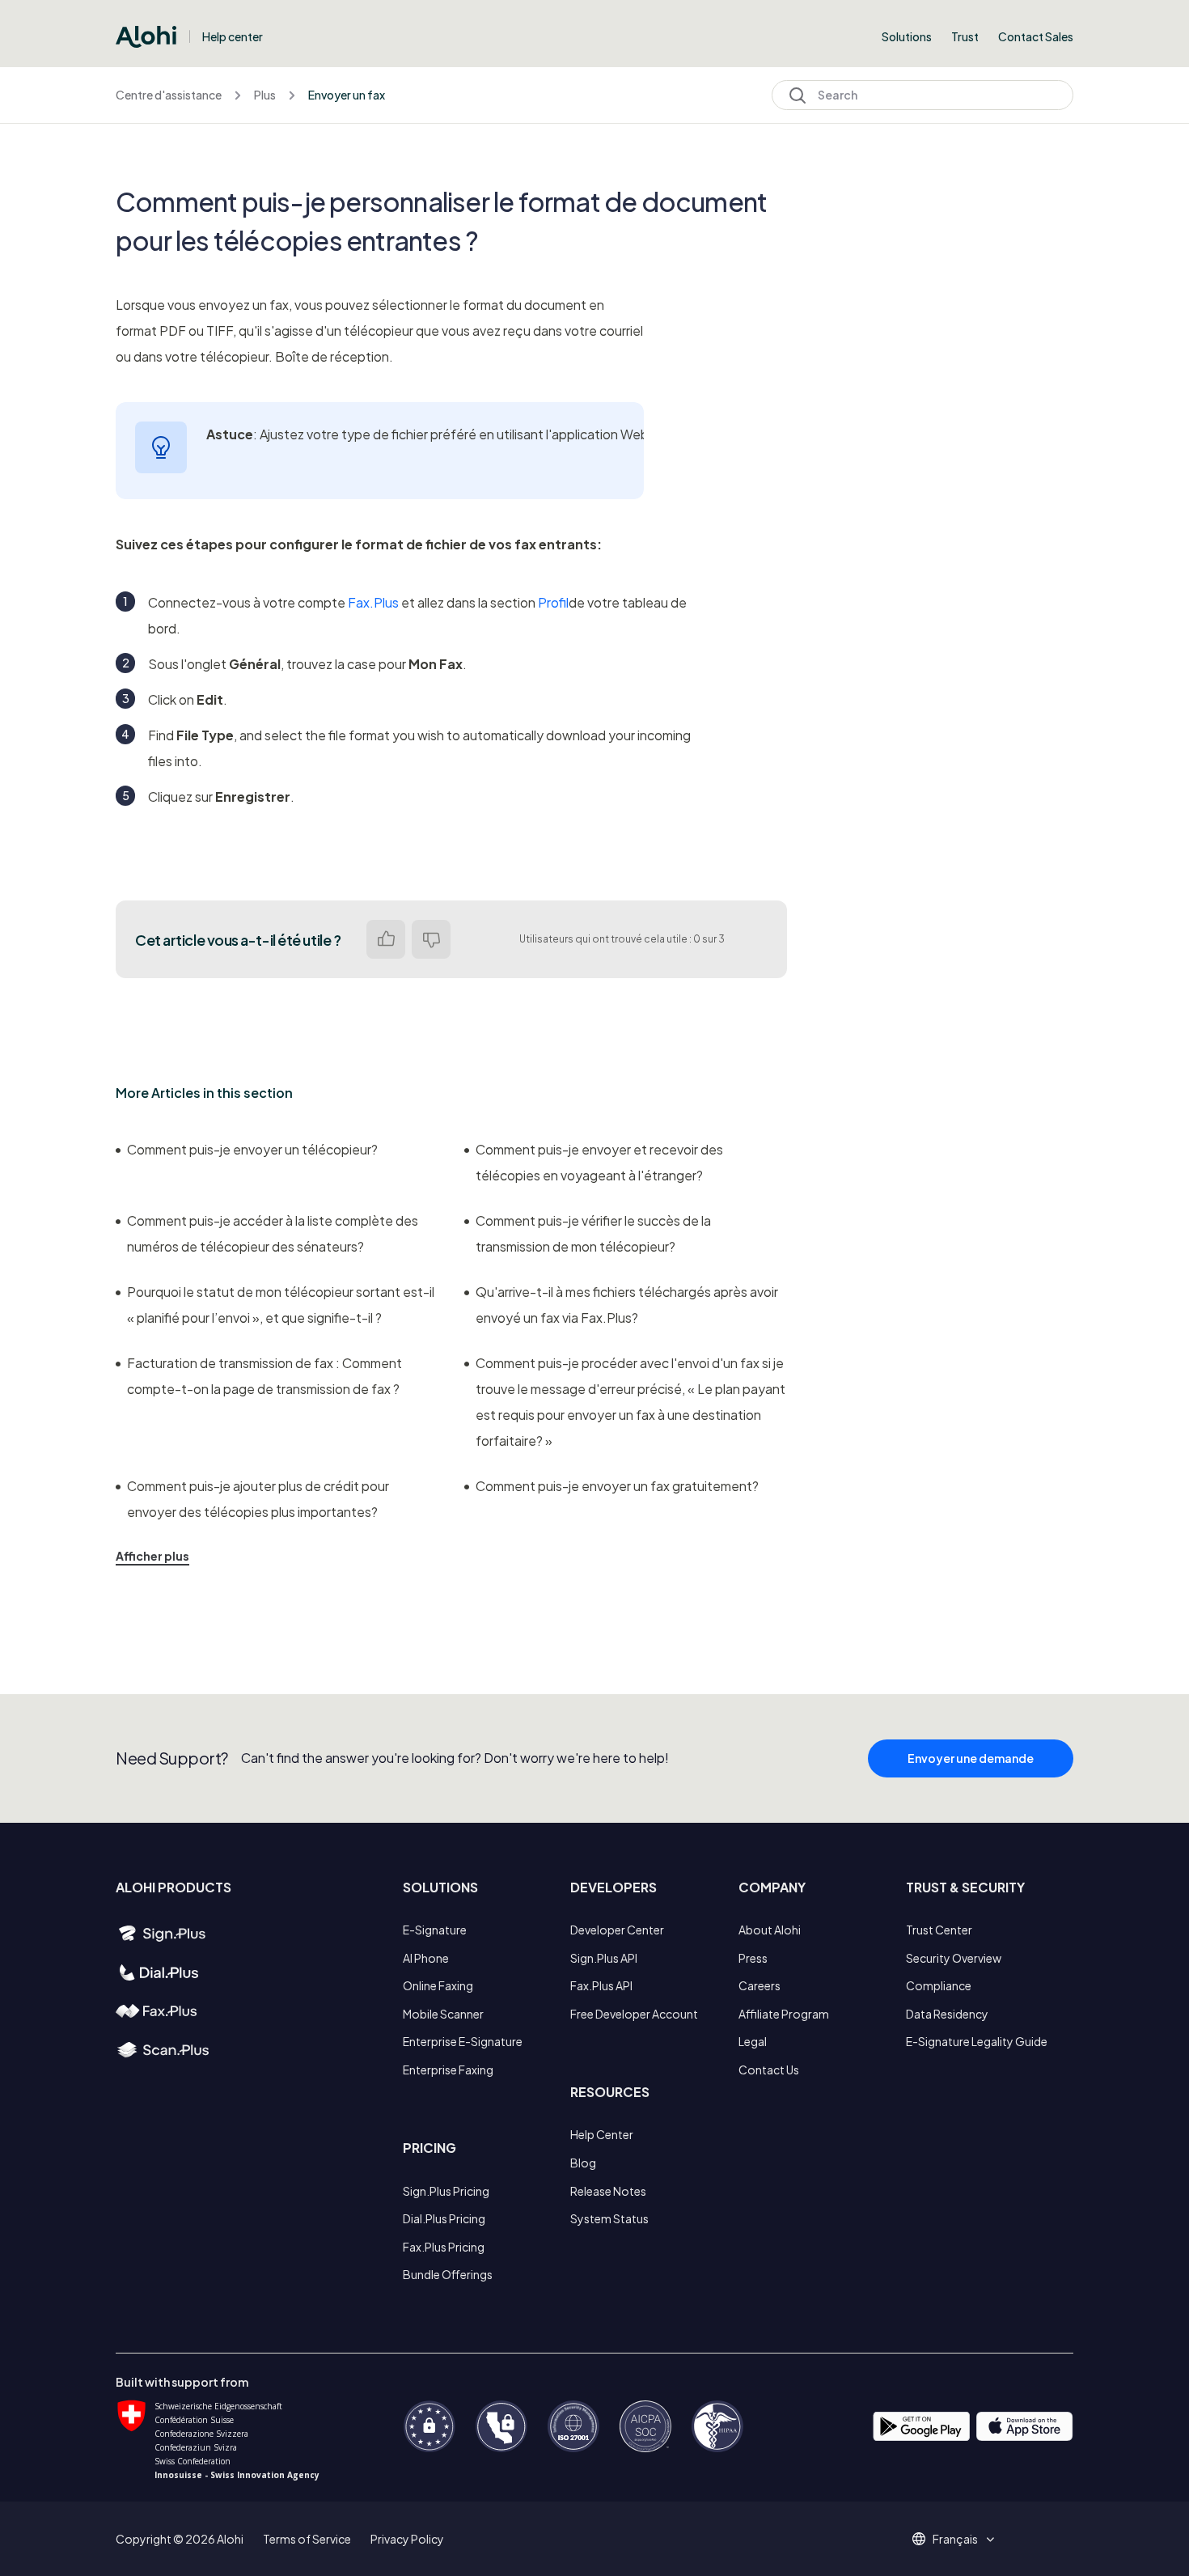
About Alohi (770, 1930)
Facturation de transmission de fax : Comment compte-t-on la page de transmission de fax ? (264, 1376)
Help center (233, 36)
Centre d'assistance (169, 95)
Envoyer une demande (971, 1758)
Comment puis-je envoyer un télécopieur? (252, 1149)
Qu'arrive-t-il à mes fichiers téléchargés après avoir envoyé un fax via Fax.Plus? (627, 1305)
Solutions (907, 36)
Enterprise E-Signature (463, 2041)
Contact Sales (1036, 36)
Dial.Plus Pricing (444, 2218)
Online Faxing (438, 1985)
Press (753, 1958)
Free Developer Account (634, 2014)
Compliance (939, 1985)
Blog (583, 2163)
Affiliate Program (784, 2014)
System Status (609, 2218)
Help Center (602, 2134)
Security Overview (954, 1958)
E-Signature (435, 1930)
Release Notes (608, 2191)
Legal (753, 2041)
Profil (553, 602)
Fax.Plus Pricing (444, 2247)
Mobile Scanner (443, 2014)
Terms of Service (307, 2539)
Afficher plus (152, 1556)
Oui (386, 939)
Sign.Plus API (604, 1958)
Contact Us (769, 2070)
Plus (265, 95)
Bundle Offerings (448, 2274)
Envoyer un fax (347, 95)
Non (431, 939)
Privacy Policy (407, 2539)
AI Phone (426, 1958)
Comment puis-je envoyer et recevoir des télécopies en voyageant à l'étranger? (599, 1162)
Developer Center (617, 1930)
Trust (965, 36)
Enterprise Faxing (448, 2070)
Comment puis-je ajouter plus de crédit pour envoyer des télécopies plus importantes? (258, 1499)
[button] (961, 2539)
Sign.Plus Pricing (446, 2191)
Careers (760, 1985)
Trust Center (939, 1930)
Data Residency (947, 2014)
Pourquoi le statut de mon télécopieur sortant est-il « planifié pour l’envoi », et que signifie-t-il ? (281, 1305)
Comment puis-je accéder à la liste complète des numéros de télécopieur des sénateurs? (273, 1233)
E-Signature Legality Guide (977, 2041)
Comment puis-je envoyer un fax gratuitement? (617, 1486)
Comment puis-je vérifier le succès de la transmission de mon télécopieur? (593, 1233)
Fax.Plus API (601, 1985)
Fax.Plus (373, 602)
